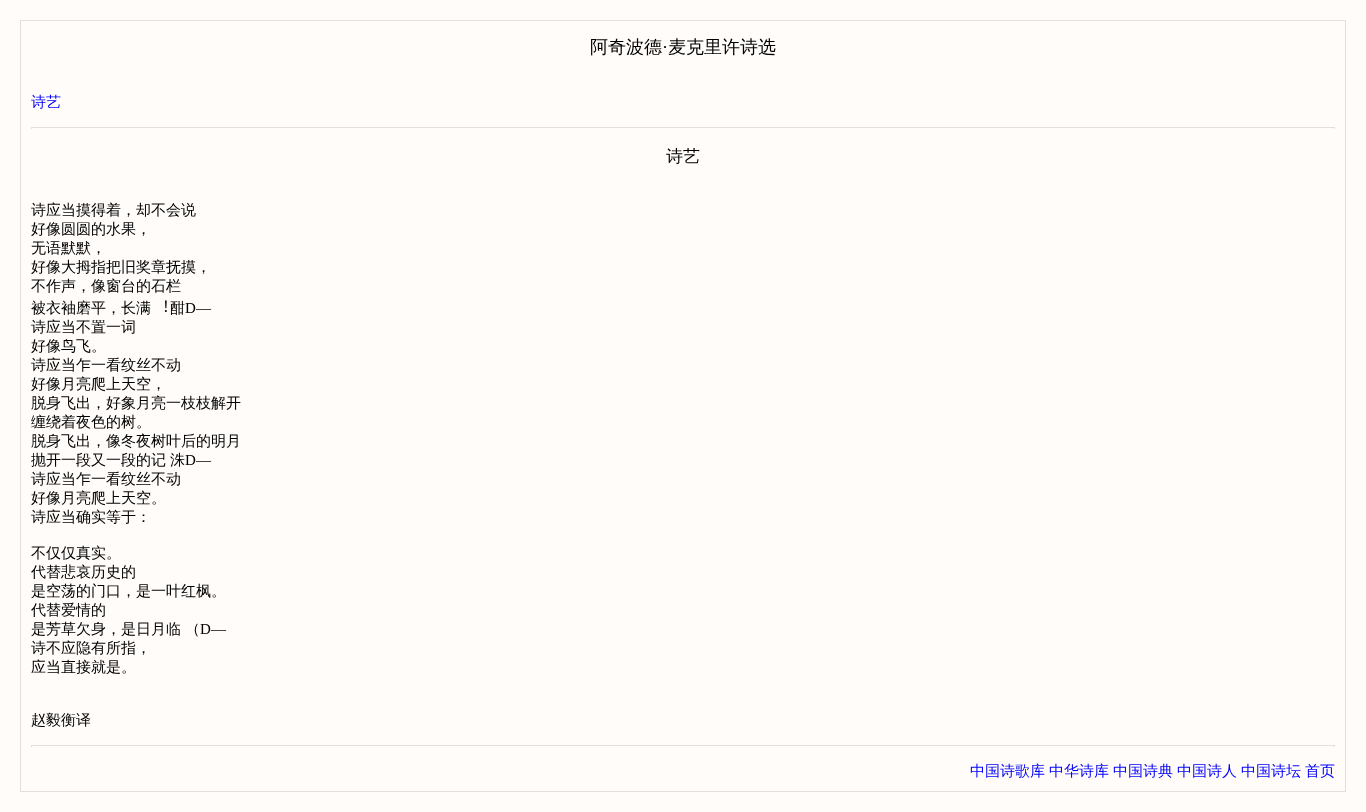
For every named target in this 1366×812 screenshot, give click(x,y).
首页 (1320, 771)
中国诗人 (1207, 771)
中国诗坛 (1271, 771)
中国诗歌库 (1007, 771)
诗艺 (46, 102)
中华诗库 (1079, 771)
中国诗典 (1143, 771)
